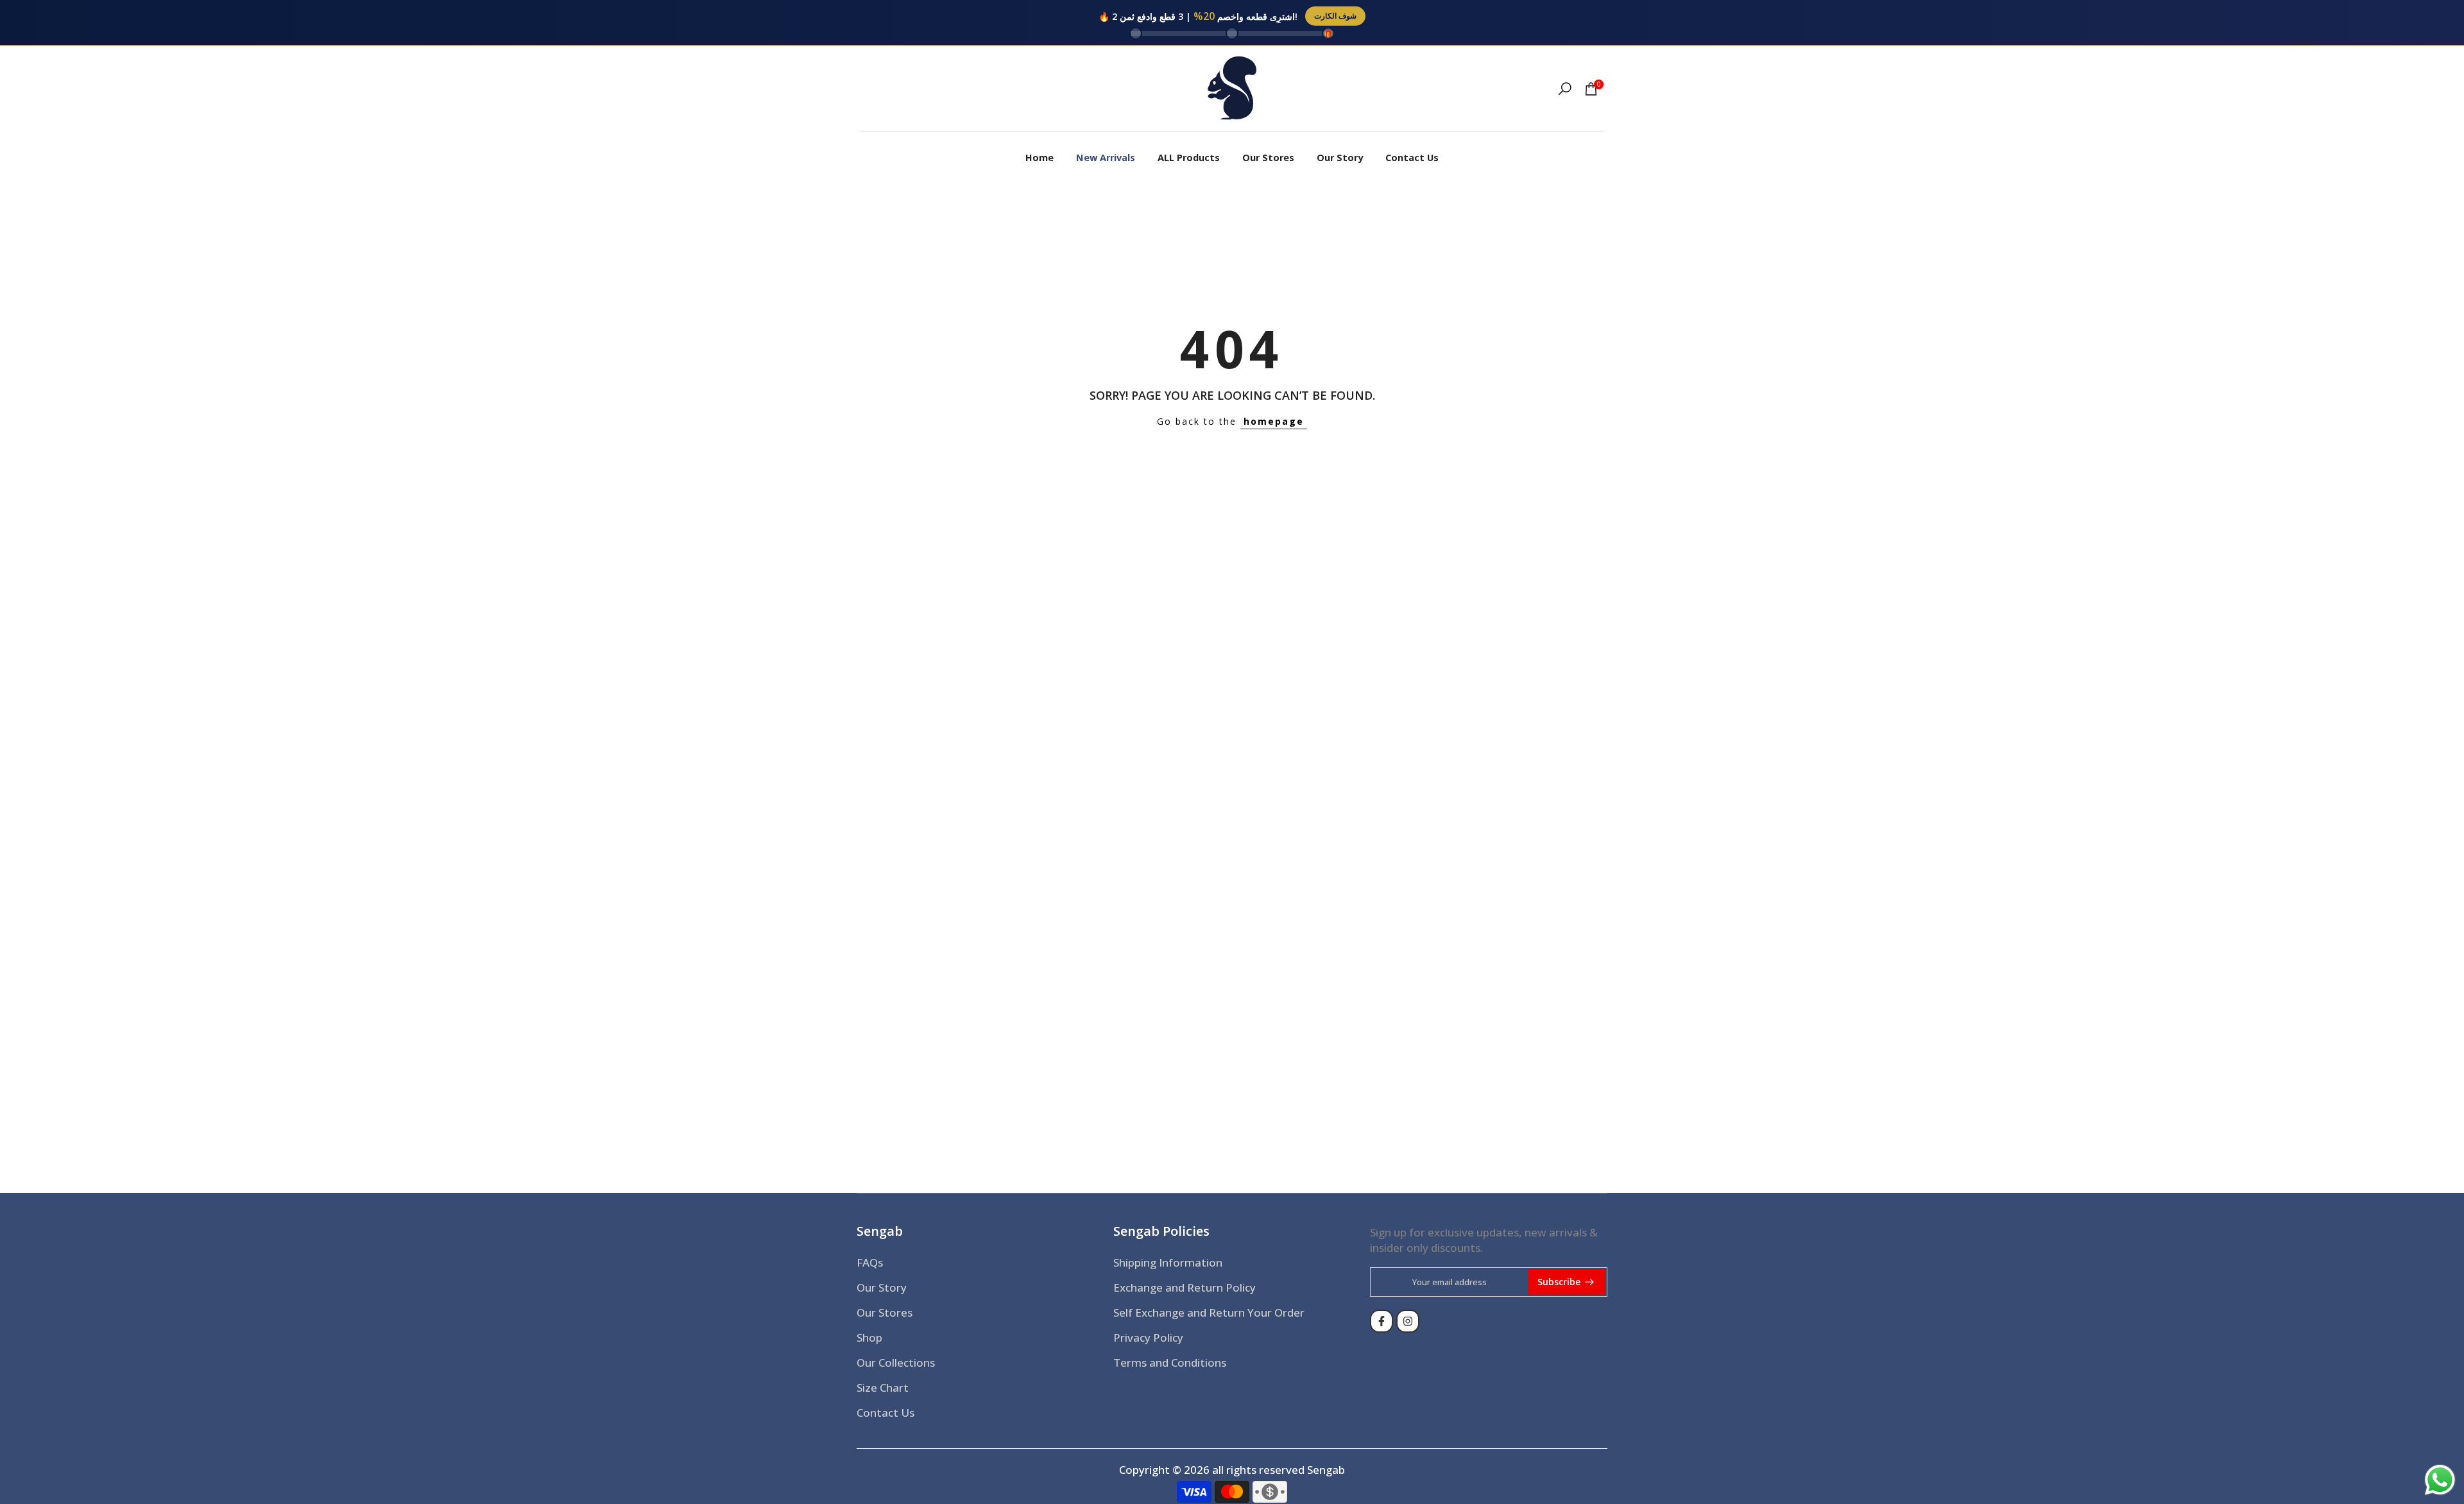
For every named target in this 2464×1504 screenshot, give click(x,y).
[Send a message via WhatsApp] (2440, 1480)
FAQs (870, 1262)
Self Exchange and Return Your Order (1209, 1312)
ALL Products (1189, 158)
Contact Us (1412, 158)
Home (1039, 158)
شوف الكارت (1335, 16)
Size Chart (883, 1388)
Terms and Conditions (1170, 1363)
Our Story (1340, 158)
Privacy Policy (1148, 1337)
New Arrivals (1106, 158)
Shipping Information (1168, 1262)
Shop (869, 1337)
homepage (1274, 421)
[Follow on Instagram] (1408, 1321)
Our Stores (1268, 158)
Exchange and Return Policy (1185, 1287)
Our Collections (896, 1363)
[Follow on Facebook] (1382, 1321)
